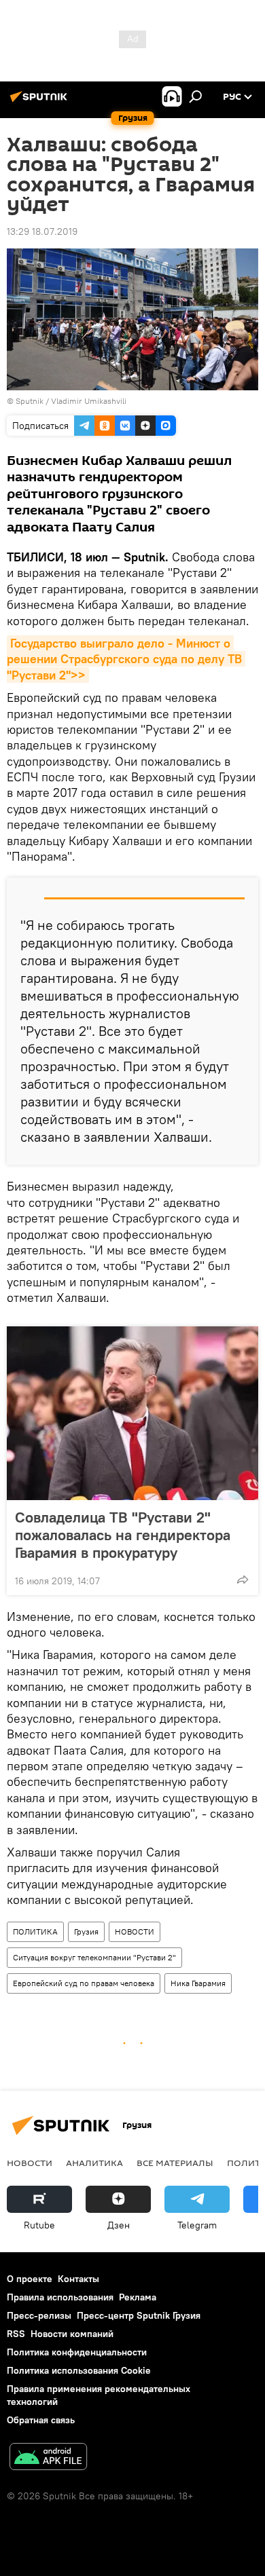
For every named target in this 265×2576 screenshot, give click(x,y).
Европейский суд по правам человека (84, 1983)
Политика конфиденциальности (77, 2352)
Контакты (78, 2279)
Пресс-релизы (39, 2315)
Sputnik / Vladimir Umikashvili (71, 401)
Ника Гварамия (198, 1983)
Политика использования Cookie (79, 2370)
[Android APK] (48, 2458)
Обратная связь (41, 2420)
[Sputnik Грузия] (41, 102)
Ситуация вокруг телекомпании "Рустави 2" (94, 1957)
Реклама (138, 2297)
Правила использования (60, 2297)
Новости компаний (72, 2334)
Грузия (86, 1931)
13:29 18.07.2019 (42, 231)
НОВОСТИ (135, 1931)
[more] (243, 1580)
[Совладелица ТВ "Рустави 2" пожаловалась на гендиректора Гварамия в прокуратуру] (132, 1413)
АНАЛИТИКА (94, 2163)
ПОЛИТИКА (35, 1931)
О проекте (30, 2279)
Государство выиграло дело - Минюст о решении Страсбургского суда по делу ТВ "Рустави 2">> (126, 659)
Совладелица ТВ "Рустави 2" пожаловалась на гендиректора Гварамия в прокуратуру (123, 1535)
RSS (16, 2334)
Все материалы (175, 2163)
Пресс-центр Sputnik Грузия (139, 2315)
